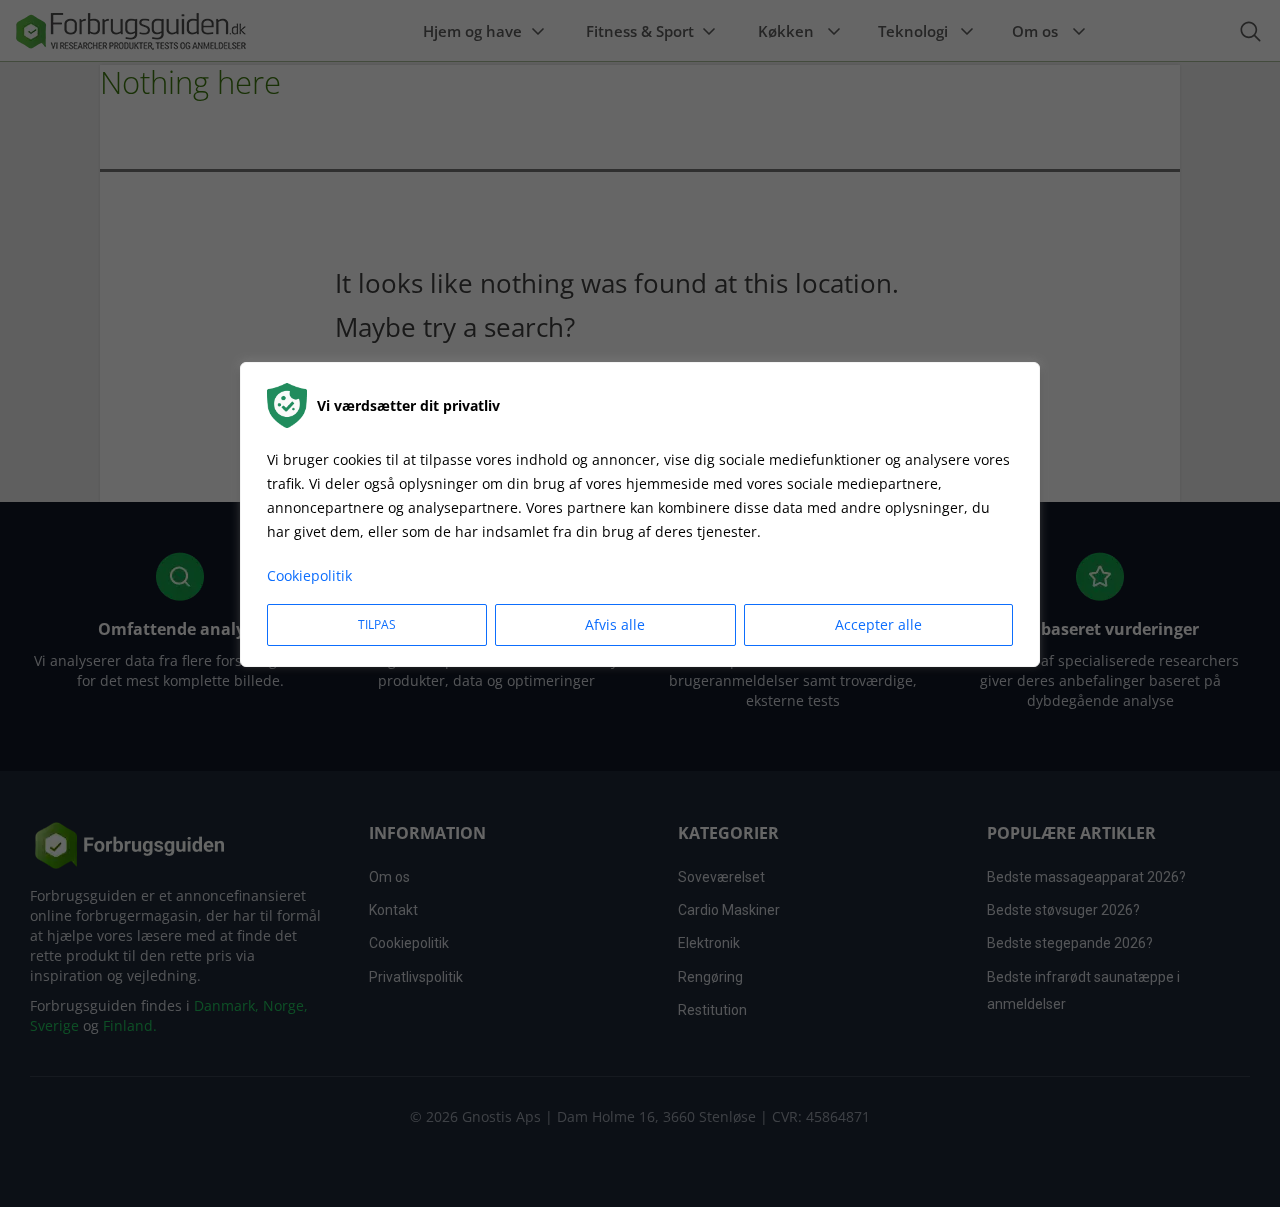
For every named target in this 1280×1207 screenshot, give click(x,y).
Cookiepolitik (309, 575)
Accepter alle (878, 624)
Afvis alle (615, 624)
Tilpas (377, 624)
